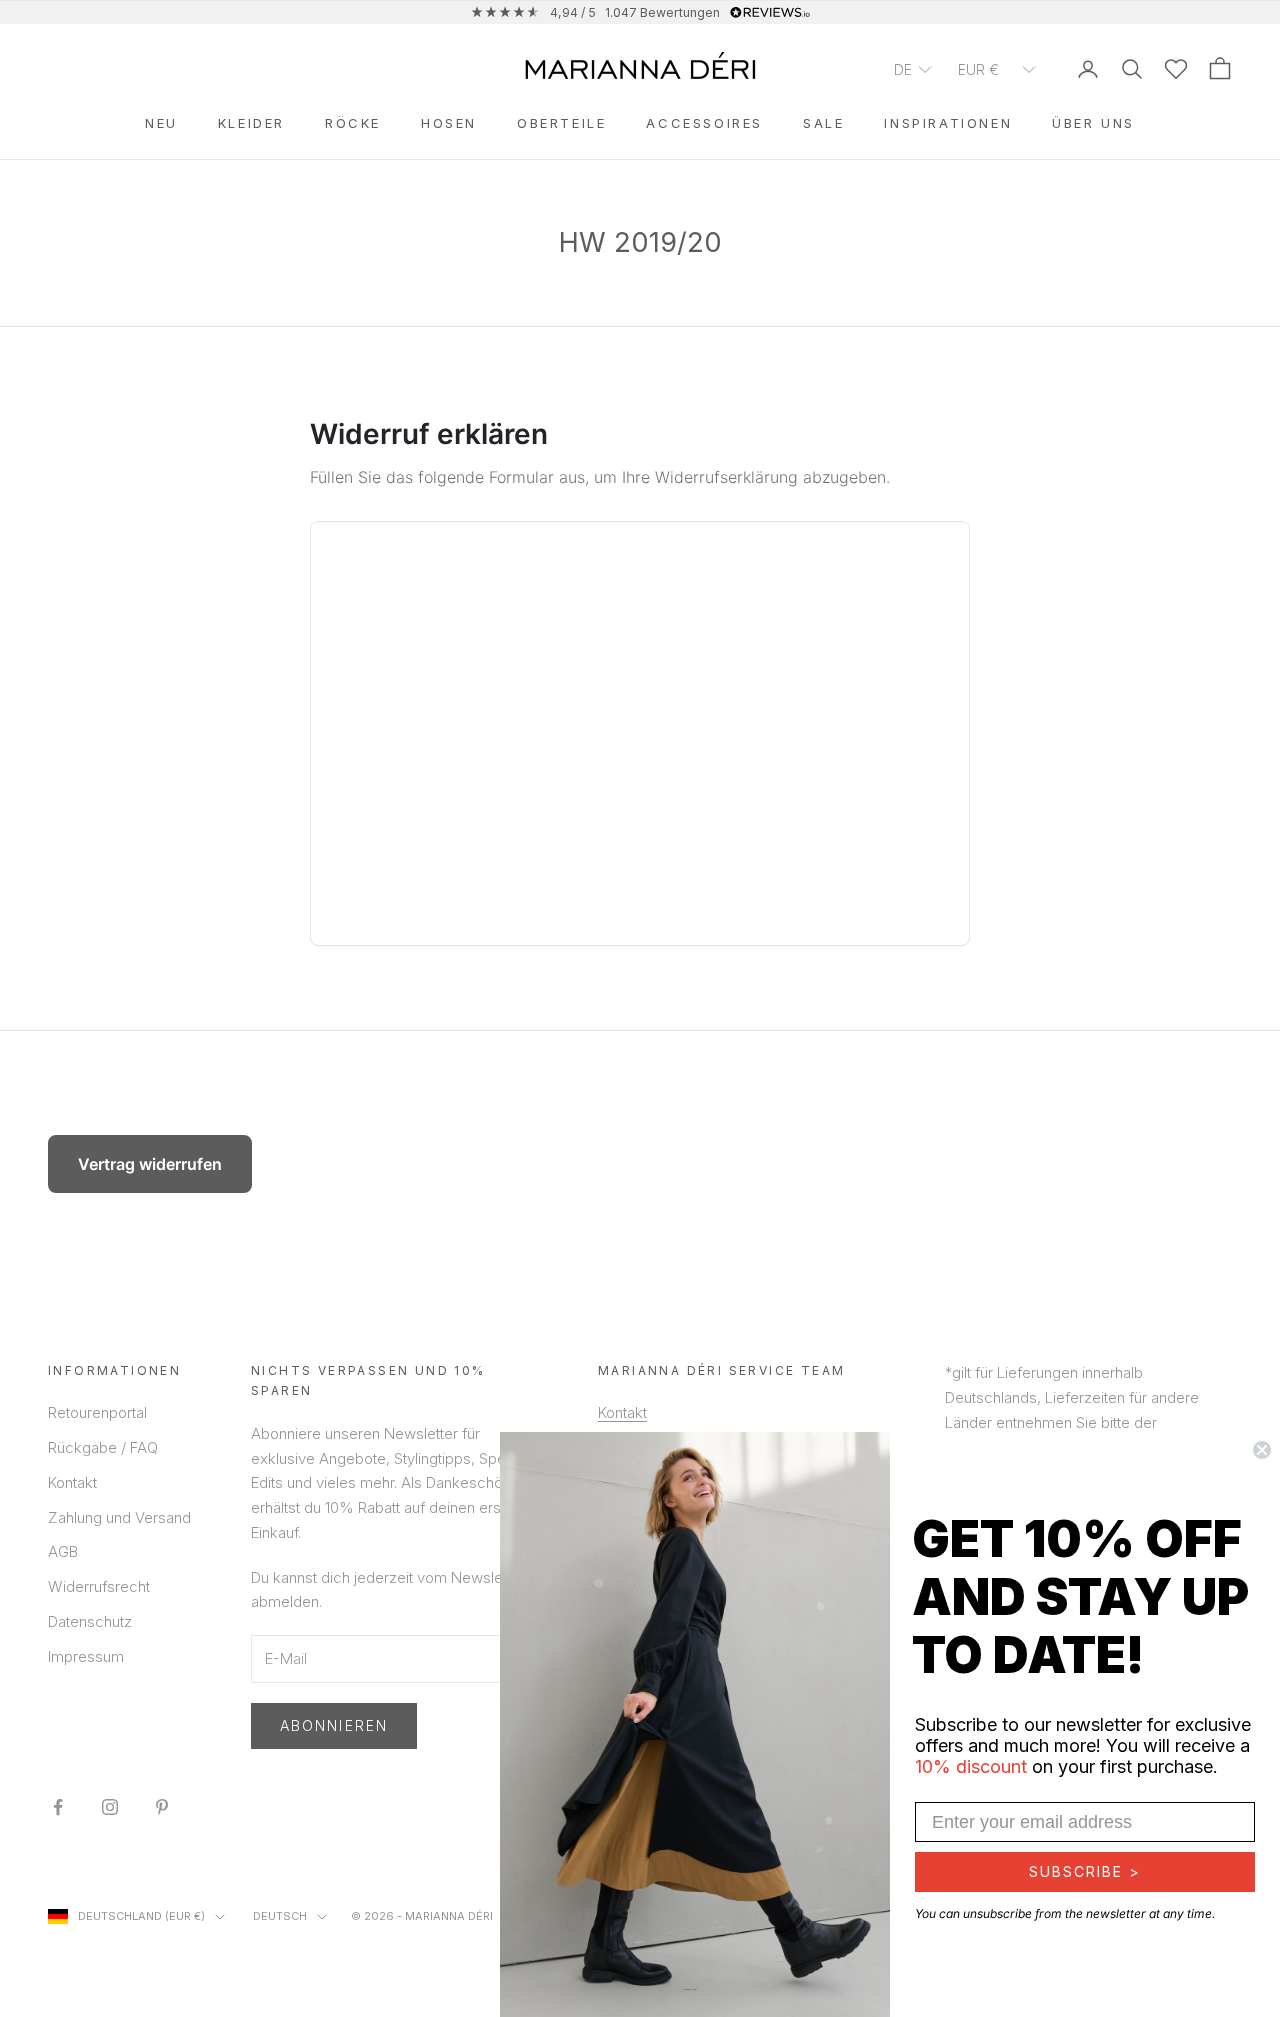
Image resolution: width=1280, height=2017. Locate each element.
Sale (823, 123)
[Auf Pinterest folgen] (162, 1807)
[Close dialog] (1262, 1450)
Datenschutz (90, 1621)
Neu (161, 123)
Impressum (86, 1656)
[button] (913, 68)
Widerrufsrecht (99, 1586)
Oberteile (561, 123)
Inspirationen (948, 123)
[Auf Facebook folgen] (58, 1807)
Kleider (251, 123)
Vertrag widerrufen (150, 1164)
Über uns (1093, 123)
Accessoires (704, 123)
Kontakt (72, 1482)
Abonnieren (334, 1725)
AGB (63, 1551)
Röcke (353, 123)
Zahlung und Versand (119, 1517)
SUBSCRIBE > (1085, 1871)
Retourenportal (97, 1412)
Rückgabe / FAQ (103, 1447)
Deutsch (280, 1916)
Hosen (449, 123)
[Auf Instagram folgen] (110, 1807)
